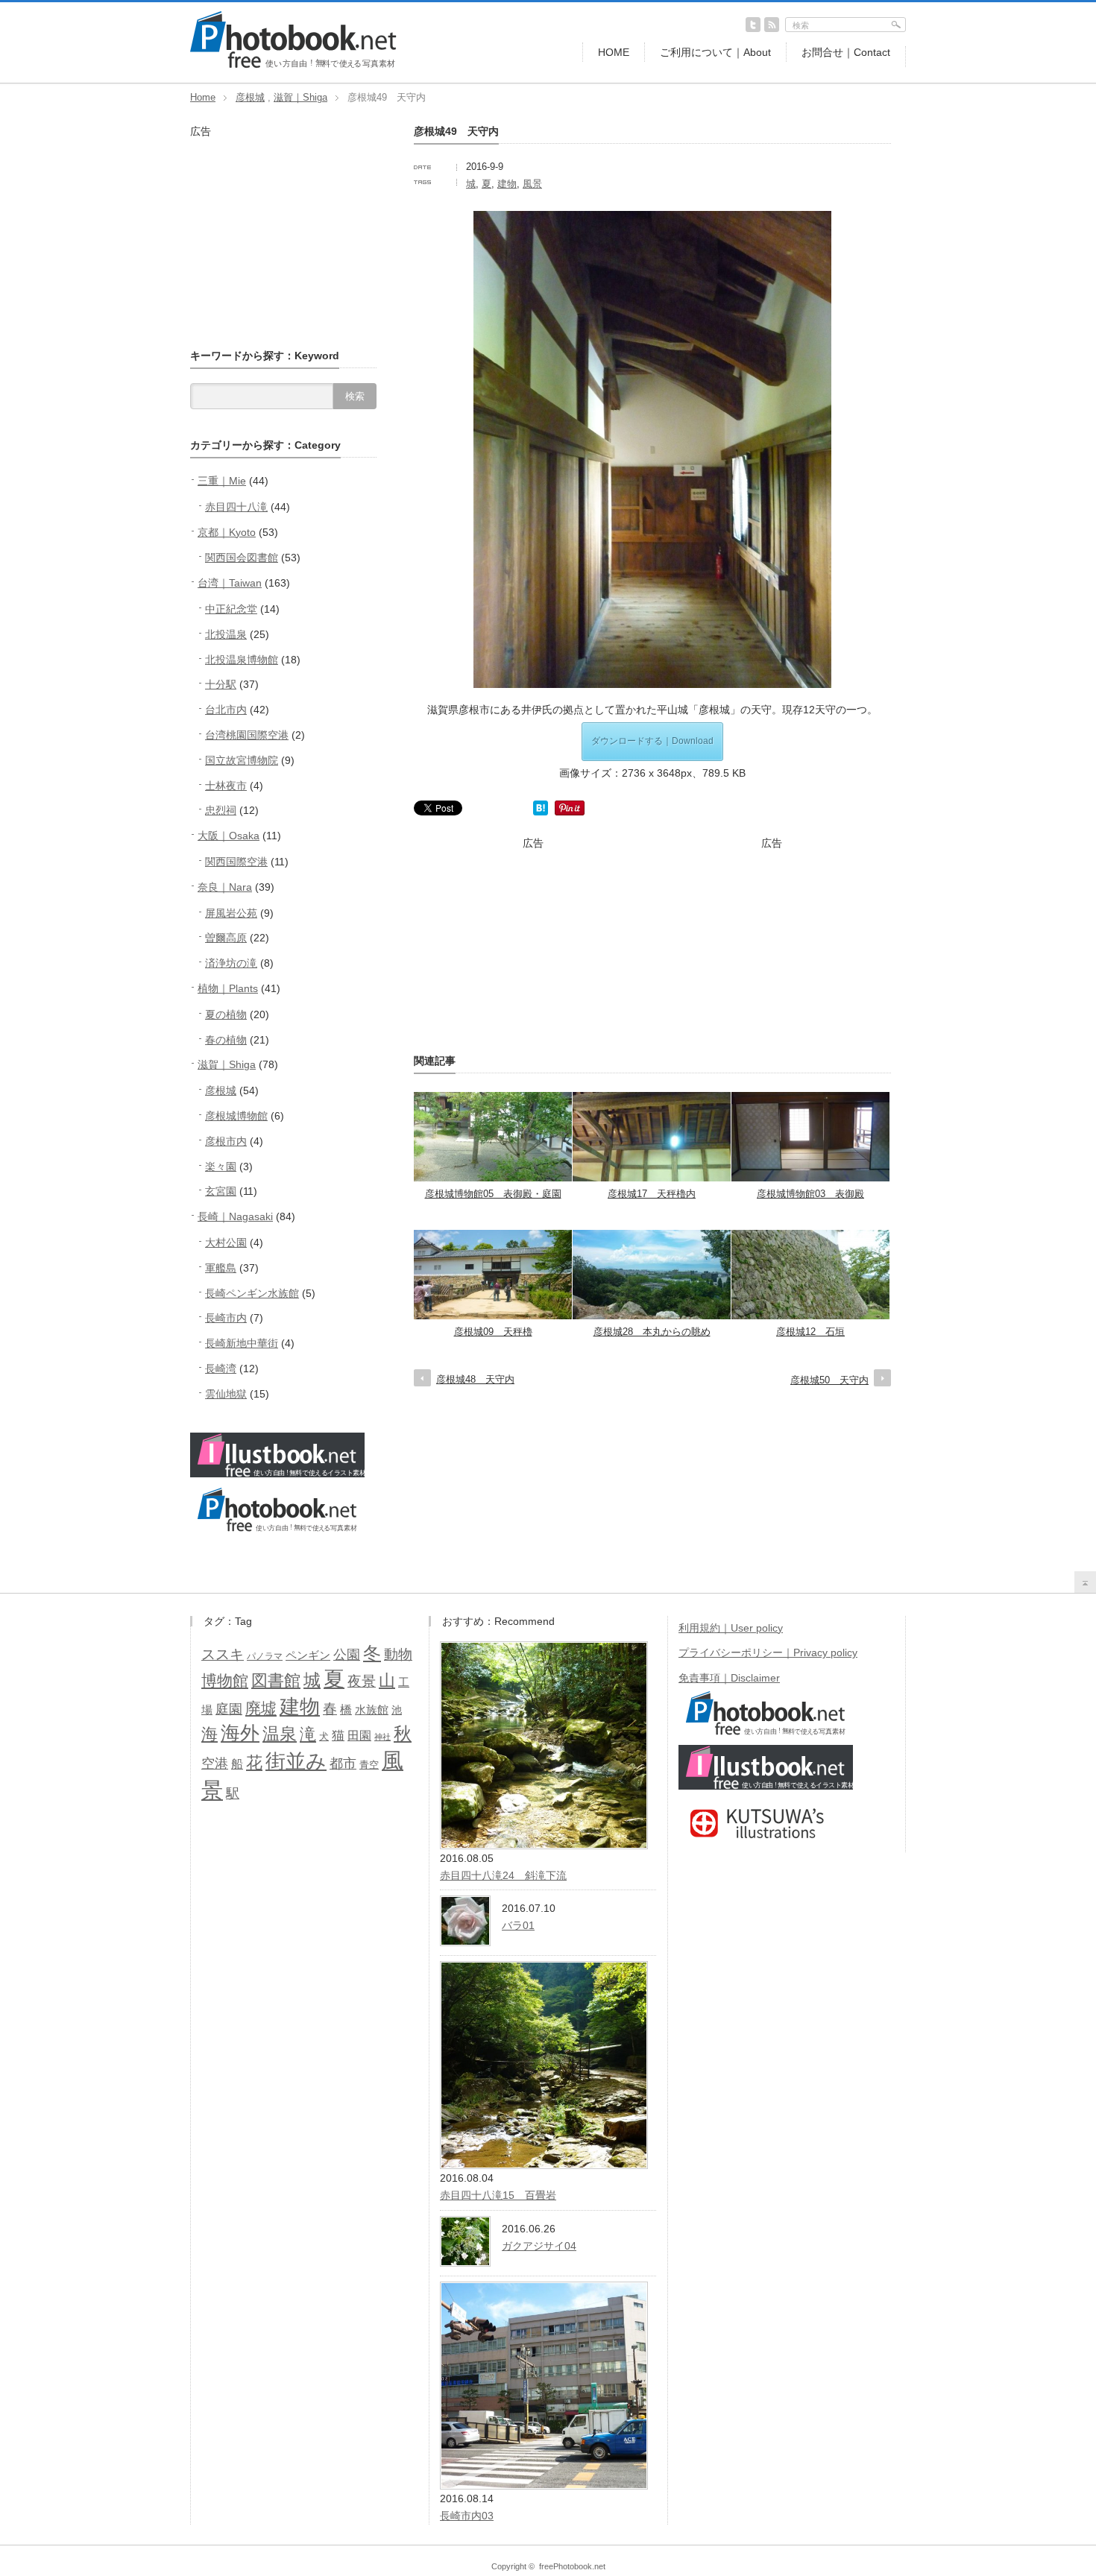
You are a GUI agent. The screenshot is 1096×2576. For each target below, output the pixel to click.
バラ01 (518, 1925)
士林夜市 (226, 786)
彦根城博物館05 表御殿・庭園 (493, 1194)
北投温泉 (226, 634)
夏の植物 (226, 1014)
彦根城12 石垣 (810, 1332)
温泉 (280, 1734)
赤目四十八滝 (236, 507)
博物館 (225, 1680)
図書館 (276, 1680)
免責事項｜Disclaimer (729, 1678)
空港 (215, 1764)
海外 (240, 1733)
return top (1085, 1582)
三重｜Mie (222, 481)
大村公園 (226, 1243)
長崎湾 (221, 1368)
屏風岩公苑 (231, 913)
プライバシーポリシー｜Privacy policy (768, 1652)
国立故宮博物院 (242, 760)
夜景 (362, 1681)
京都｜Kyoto (227, 532)
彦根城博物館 (236, 1116)
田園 (359, 1735)
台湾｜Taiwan (230, 583)
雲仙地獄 (226, 1394)
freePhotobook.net (572, 2566)
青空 (369, 1765)
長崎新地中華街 (242, 1343)
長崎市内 (226, 1318)
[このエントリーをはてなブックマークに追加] (541, 812)
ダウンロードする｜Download (652, 741)
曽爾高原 (226, 938)
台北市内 (226, 710)
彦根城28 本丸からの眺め (652, 1332)
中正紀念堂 (231, 609)
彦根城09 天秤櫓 (493, 1332)
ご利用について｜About (715, 52)
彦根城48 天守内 (475, 1379)
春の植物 (226, 1040)
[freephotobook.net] (293, 65)
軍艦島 (221, 1268)
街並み (296, 1761)
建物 (507, 184)
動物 (398, 1654)
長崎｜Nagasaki (235, 1216)
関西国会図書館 (242, 558)
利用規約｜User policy (731, 1628)
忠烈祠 (221, 810)
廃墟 (261, 1708)
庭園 (229, 1709)
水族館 (372, 1710)
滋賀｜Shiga (300, 97)
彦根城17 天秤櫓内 (652, 1194)
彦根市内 (226, 1141)
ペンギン (308, 1655)
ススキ (223, 1654)
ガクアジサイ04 (539, 2246)
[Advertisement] (533, 944)
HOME (614, 52)
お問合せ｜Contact (846, 52)
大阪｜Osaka (229, 836)
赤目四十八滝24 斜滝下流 (503, 1875)
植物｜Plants (228, 988)
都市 (343, 1764)
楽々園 (221, 1167)
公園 (347, 1655)
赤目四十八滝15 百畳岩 (498, 2195)
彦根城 (250, 97)
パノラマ (265, 1656)
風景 (532, 184)
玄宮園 (221, 1191)
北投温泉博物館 (242, 660)
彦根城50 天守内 (829, 1380)
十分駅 (221, 684)
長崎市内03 (467, 2516)
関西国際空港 (236, 862)
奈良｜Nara (225, 887)
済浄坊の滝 (231, 963)
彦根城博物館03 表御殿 (810, 1194)
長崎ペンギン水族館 (252, 1293)
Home (203, 97)
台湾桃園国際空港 (247, 735)
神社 (382, 1737)
